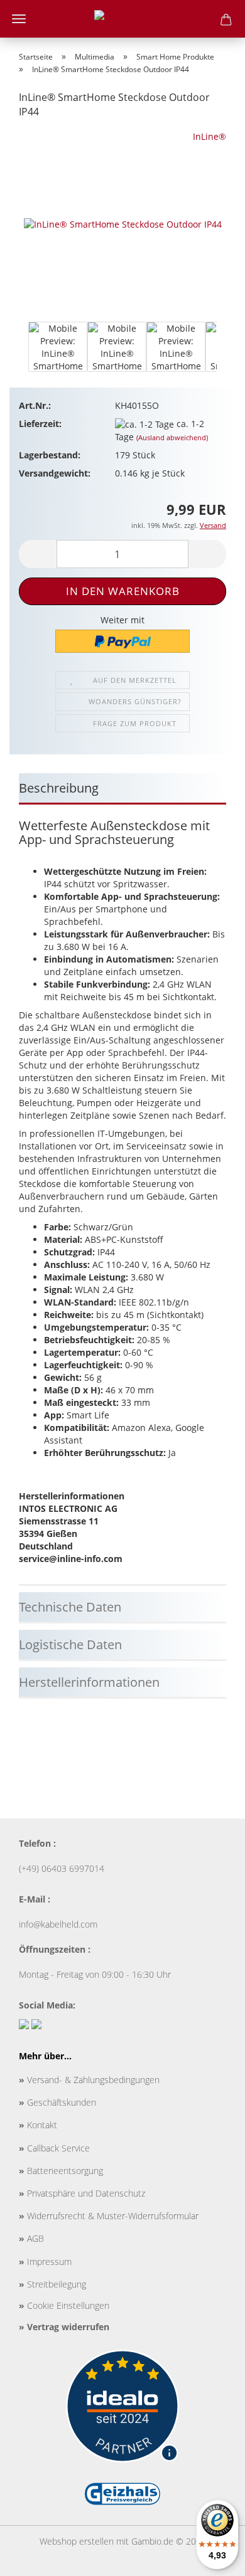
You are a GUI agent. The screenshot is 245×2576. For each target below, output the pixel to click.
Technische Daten (70, 1607)
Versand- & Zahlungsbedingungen (89, 2080)
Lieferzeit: (40, 424)
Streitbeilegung (52, 2284)
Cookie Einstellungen (64, 2305)
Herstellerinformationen (89, 1682)
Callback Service (54, 2148)
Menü (19, 19)
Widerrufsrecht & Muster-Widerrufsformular (109, 2216)
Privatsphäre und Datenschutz (82, 2193)
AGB (31, 2238)
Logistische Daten (70, 1644)
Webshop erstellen (77, 2541)
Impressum (45, 2262)
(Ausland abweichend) (172, 437)
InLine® (210, 136)
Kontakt (38, 2125)
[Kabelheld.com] (122, 19)
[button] (19, 353)
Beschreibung (59, 788)
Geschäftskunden (57, 2102)
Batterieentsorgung (61, 2171)
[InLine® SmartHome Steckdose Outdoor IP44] (123, 224)
